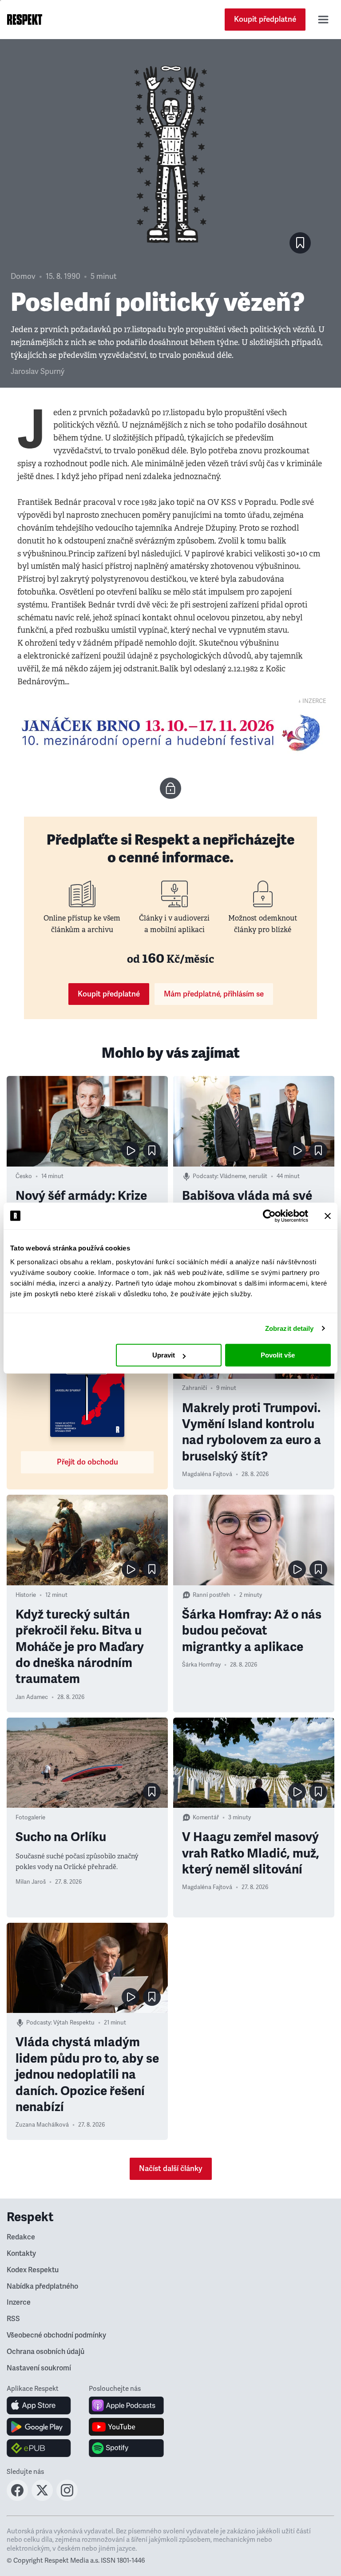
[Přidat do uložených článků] (152, 1151)
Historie (26, 1595)
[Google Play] (39, 2427)
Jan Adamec (32, 1697)
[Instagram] (67, 2498)
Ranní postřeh (211, 1595)
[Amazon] (39, 2448)
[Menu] (323, 20)
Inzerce (19, 2302)
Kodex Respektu (33, 2270)
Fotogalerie (30, 1818)
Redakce (21, 2237)
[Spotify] (126, 2448)
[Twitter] (42, 2498)
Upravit (164, 1355)
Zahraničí (194, 1388)
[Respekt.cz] (25, 20)
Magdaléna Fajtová (207, 1474)
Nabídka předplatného (42, 2286)
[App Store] (39, 2405)
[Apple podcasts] (126, 2405)
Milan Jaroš (31, 1882)
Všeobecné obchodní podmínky (56, 2335)
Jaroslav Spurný (38, 371)
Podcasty (205, 1176)
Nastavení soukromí (39, 2368)
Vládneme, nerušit (244, 1176)
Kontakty (21, 2254)
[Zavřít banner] (328, 1216)
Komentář (206, 1818)
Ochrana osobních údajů (46, 2352)
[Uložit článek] (300, 243)
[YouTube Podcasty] (126, 2427)
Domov (23, 276)
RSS (13, 2319)
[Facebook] (17, 2498)
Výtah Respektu (74, 2023)
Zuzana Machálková (42, 2125)
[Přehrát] (131, 1151)
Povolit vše (278, 1355)
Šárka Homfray (201, 1665)
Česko (24, 1176)
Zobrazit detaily (289, 1328)
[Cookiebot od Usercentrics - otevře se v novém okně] (269, 1216)
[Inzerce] (170, 733)
